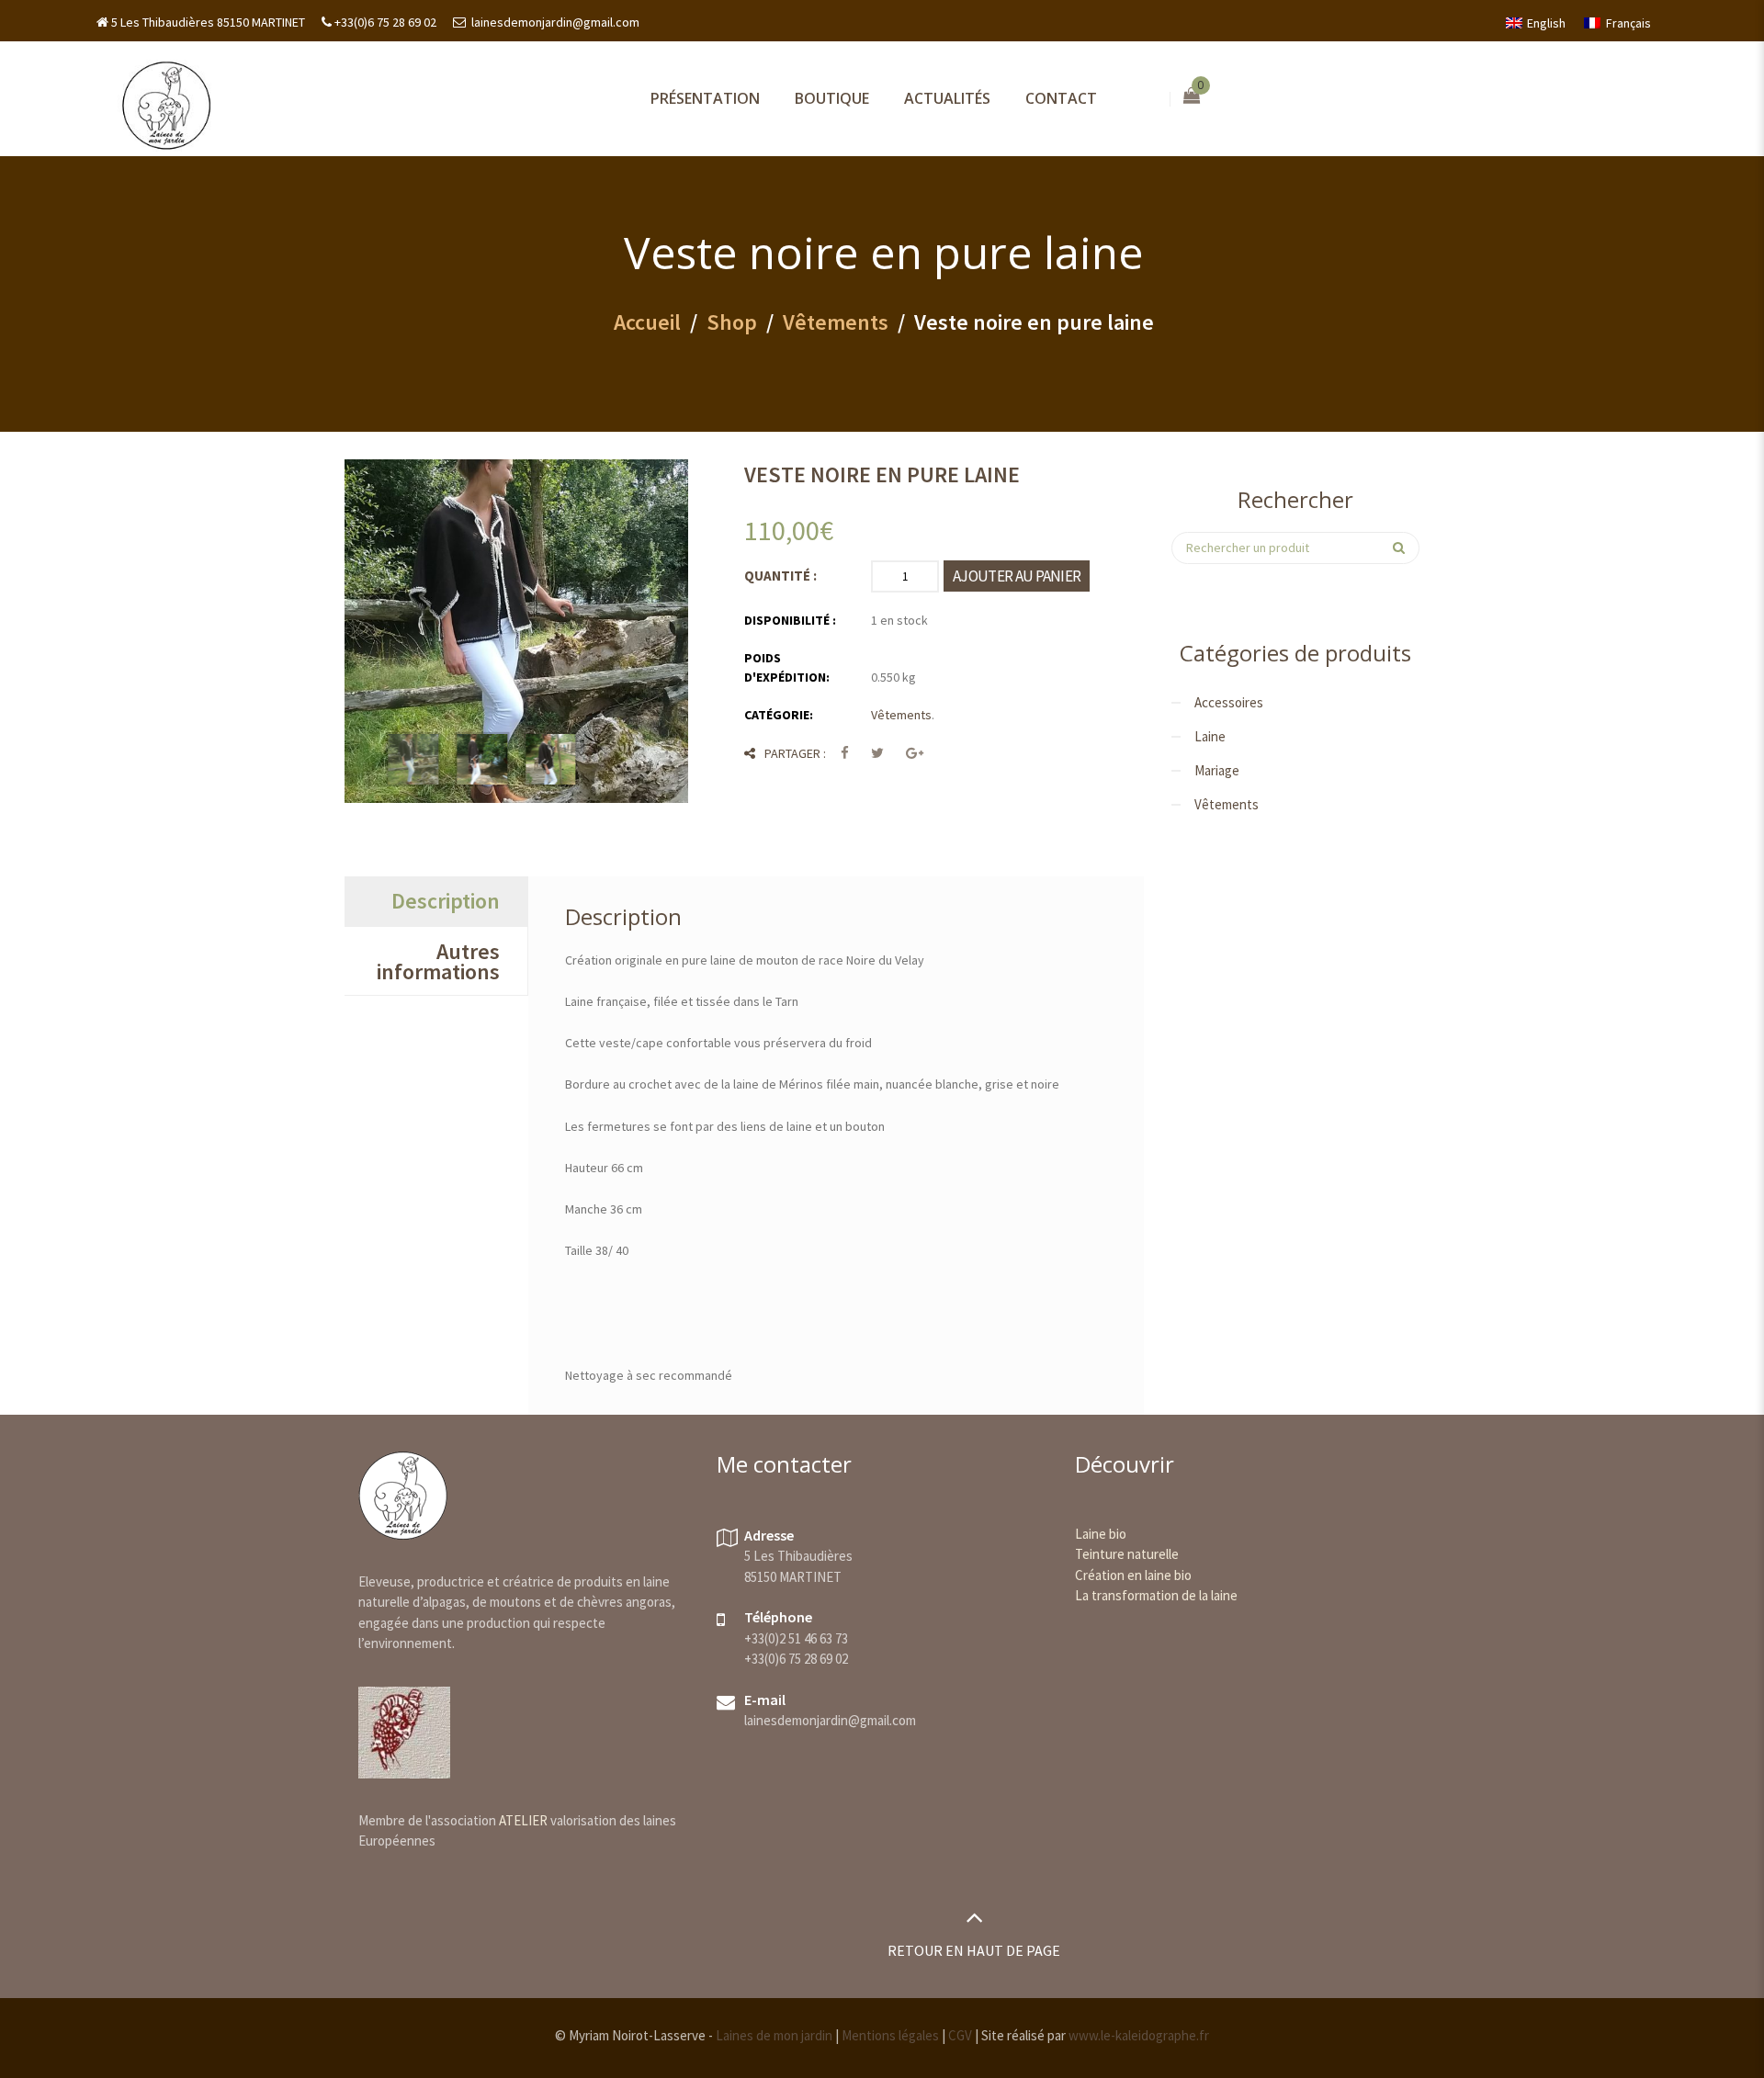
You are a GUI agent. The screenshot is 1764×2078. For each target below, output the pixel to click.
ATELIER (523, 1820)
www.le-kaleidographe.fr (1139, 2035)
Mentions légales (890, 2035)
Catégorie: (779, 715)
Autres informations (438, 961)
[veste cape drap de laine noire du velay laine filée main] (482, 759)
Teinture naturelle (1127, 1554)
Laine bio (1101, 1534)
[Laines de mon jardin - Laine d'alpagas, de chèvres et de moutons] (166, 104)
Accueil (647, 322)
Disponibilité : (790, 620)
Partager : (795, 753)
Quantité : (780, 576)
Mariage (1217, 770)
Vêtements (836, 322)
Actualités (947, 98)
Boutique (832, 98)
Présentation (705, 98)
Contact (1061, 98)
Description (446, 901)
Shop (732, 322)
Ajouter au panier (1017, 576)
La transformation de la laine (1156, 1595)
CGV (960, 2035)
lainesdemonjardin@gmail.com (554, 22)
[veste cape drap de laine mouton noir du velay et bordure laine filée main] (516, 631)
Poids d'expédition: (787, 667)
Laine (1210, 736)
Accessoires (1229, 702)
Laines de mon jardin (774, 2035)
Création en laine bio (1133, 1575)
